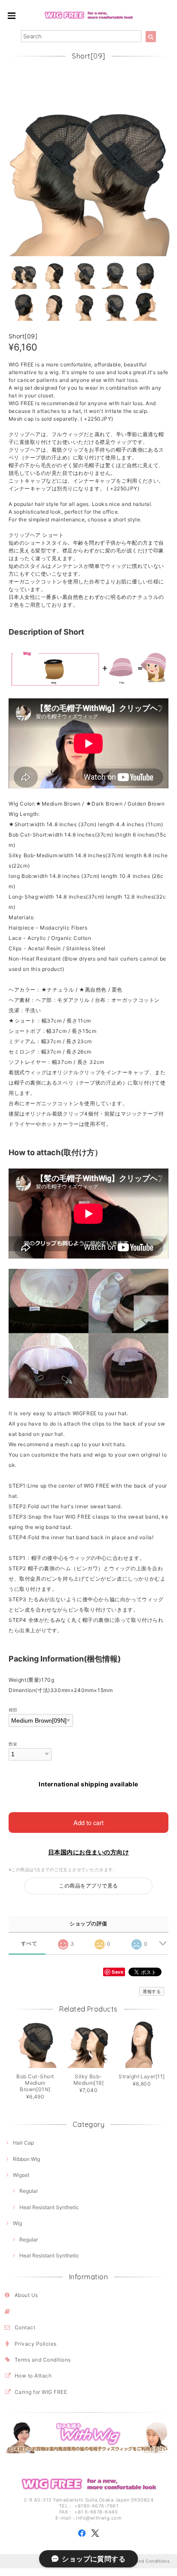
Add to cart (88, 1822)
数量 (13, 1744)
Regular (29, 2191)
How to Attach (33, 2376)
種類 (13, 1710)
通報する (152, 1991)
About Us (26, 2295)
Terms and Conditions (43, 2360)
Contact (25, 2327)
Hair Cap (23, 2143)
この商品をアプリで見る (88, 1886)
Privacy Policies (36, 2344)
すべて (29, 1944)
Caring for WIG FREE (41, 2392)
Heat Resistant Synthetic (49, 2207)
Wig (17, 2223)
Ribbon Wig (26, 2159)
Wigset (21, 2175)
